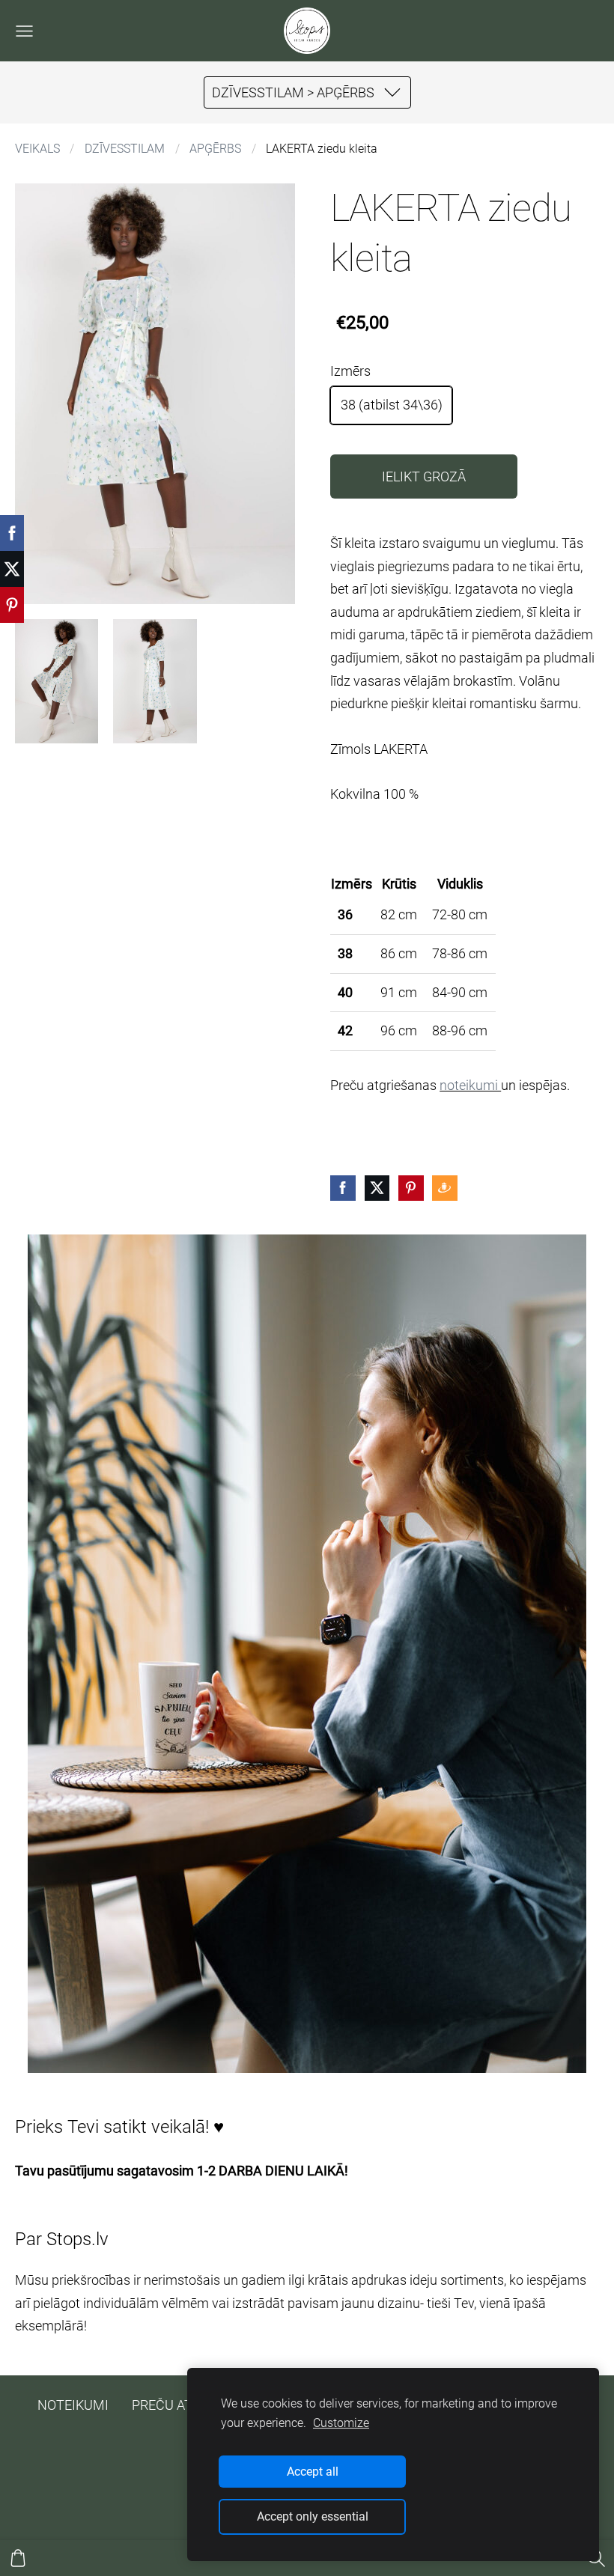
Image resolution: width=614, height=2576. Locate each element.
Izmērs (350, 371)
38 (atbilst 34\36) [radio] (392, 405)
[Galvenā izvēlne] (24, 31)
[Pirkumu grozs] (18, 2558)
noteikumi (470, 1085)
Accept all (313, 2472)
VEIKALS (37, 149)
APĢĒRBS (215, 149)
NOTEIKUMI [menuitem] (73, 2405)
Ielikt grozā (424, 476)
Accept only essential (313, 2516)
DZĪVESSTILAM (125, 149)
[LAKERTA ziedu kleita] (57, 682)
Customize (341, 2423)
